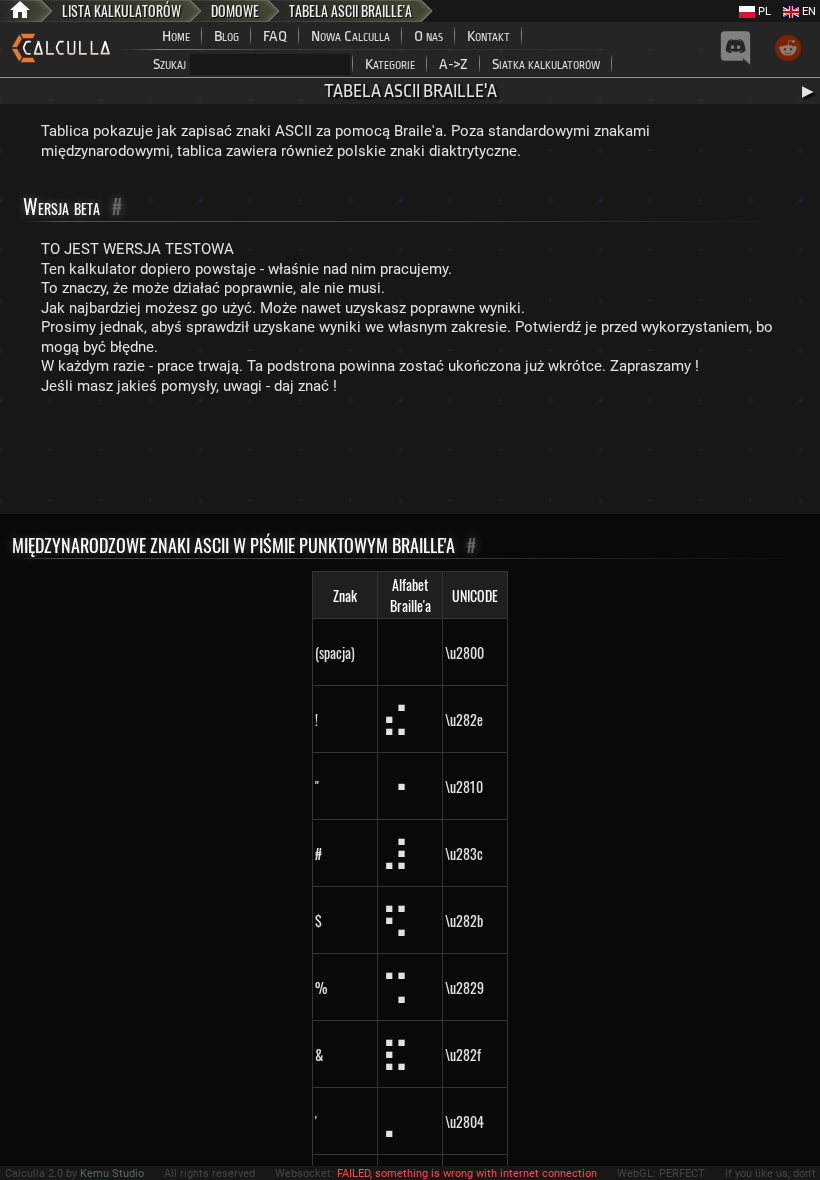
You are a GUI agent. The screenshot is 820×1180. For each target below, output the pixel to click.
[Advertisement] (410, 459)
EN (807, 11)
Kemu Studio (112, 1173)
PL (763, 11)
